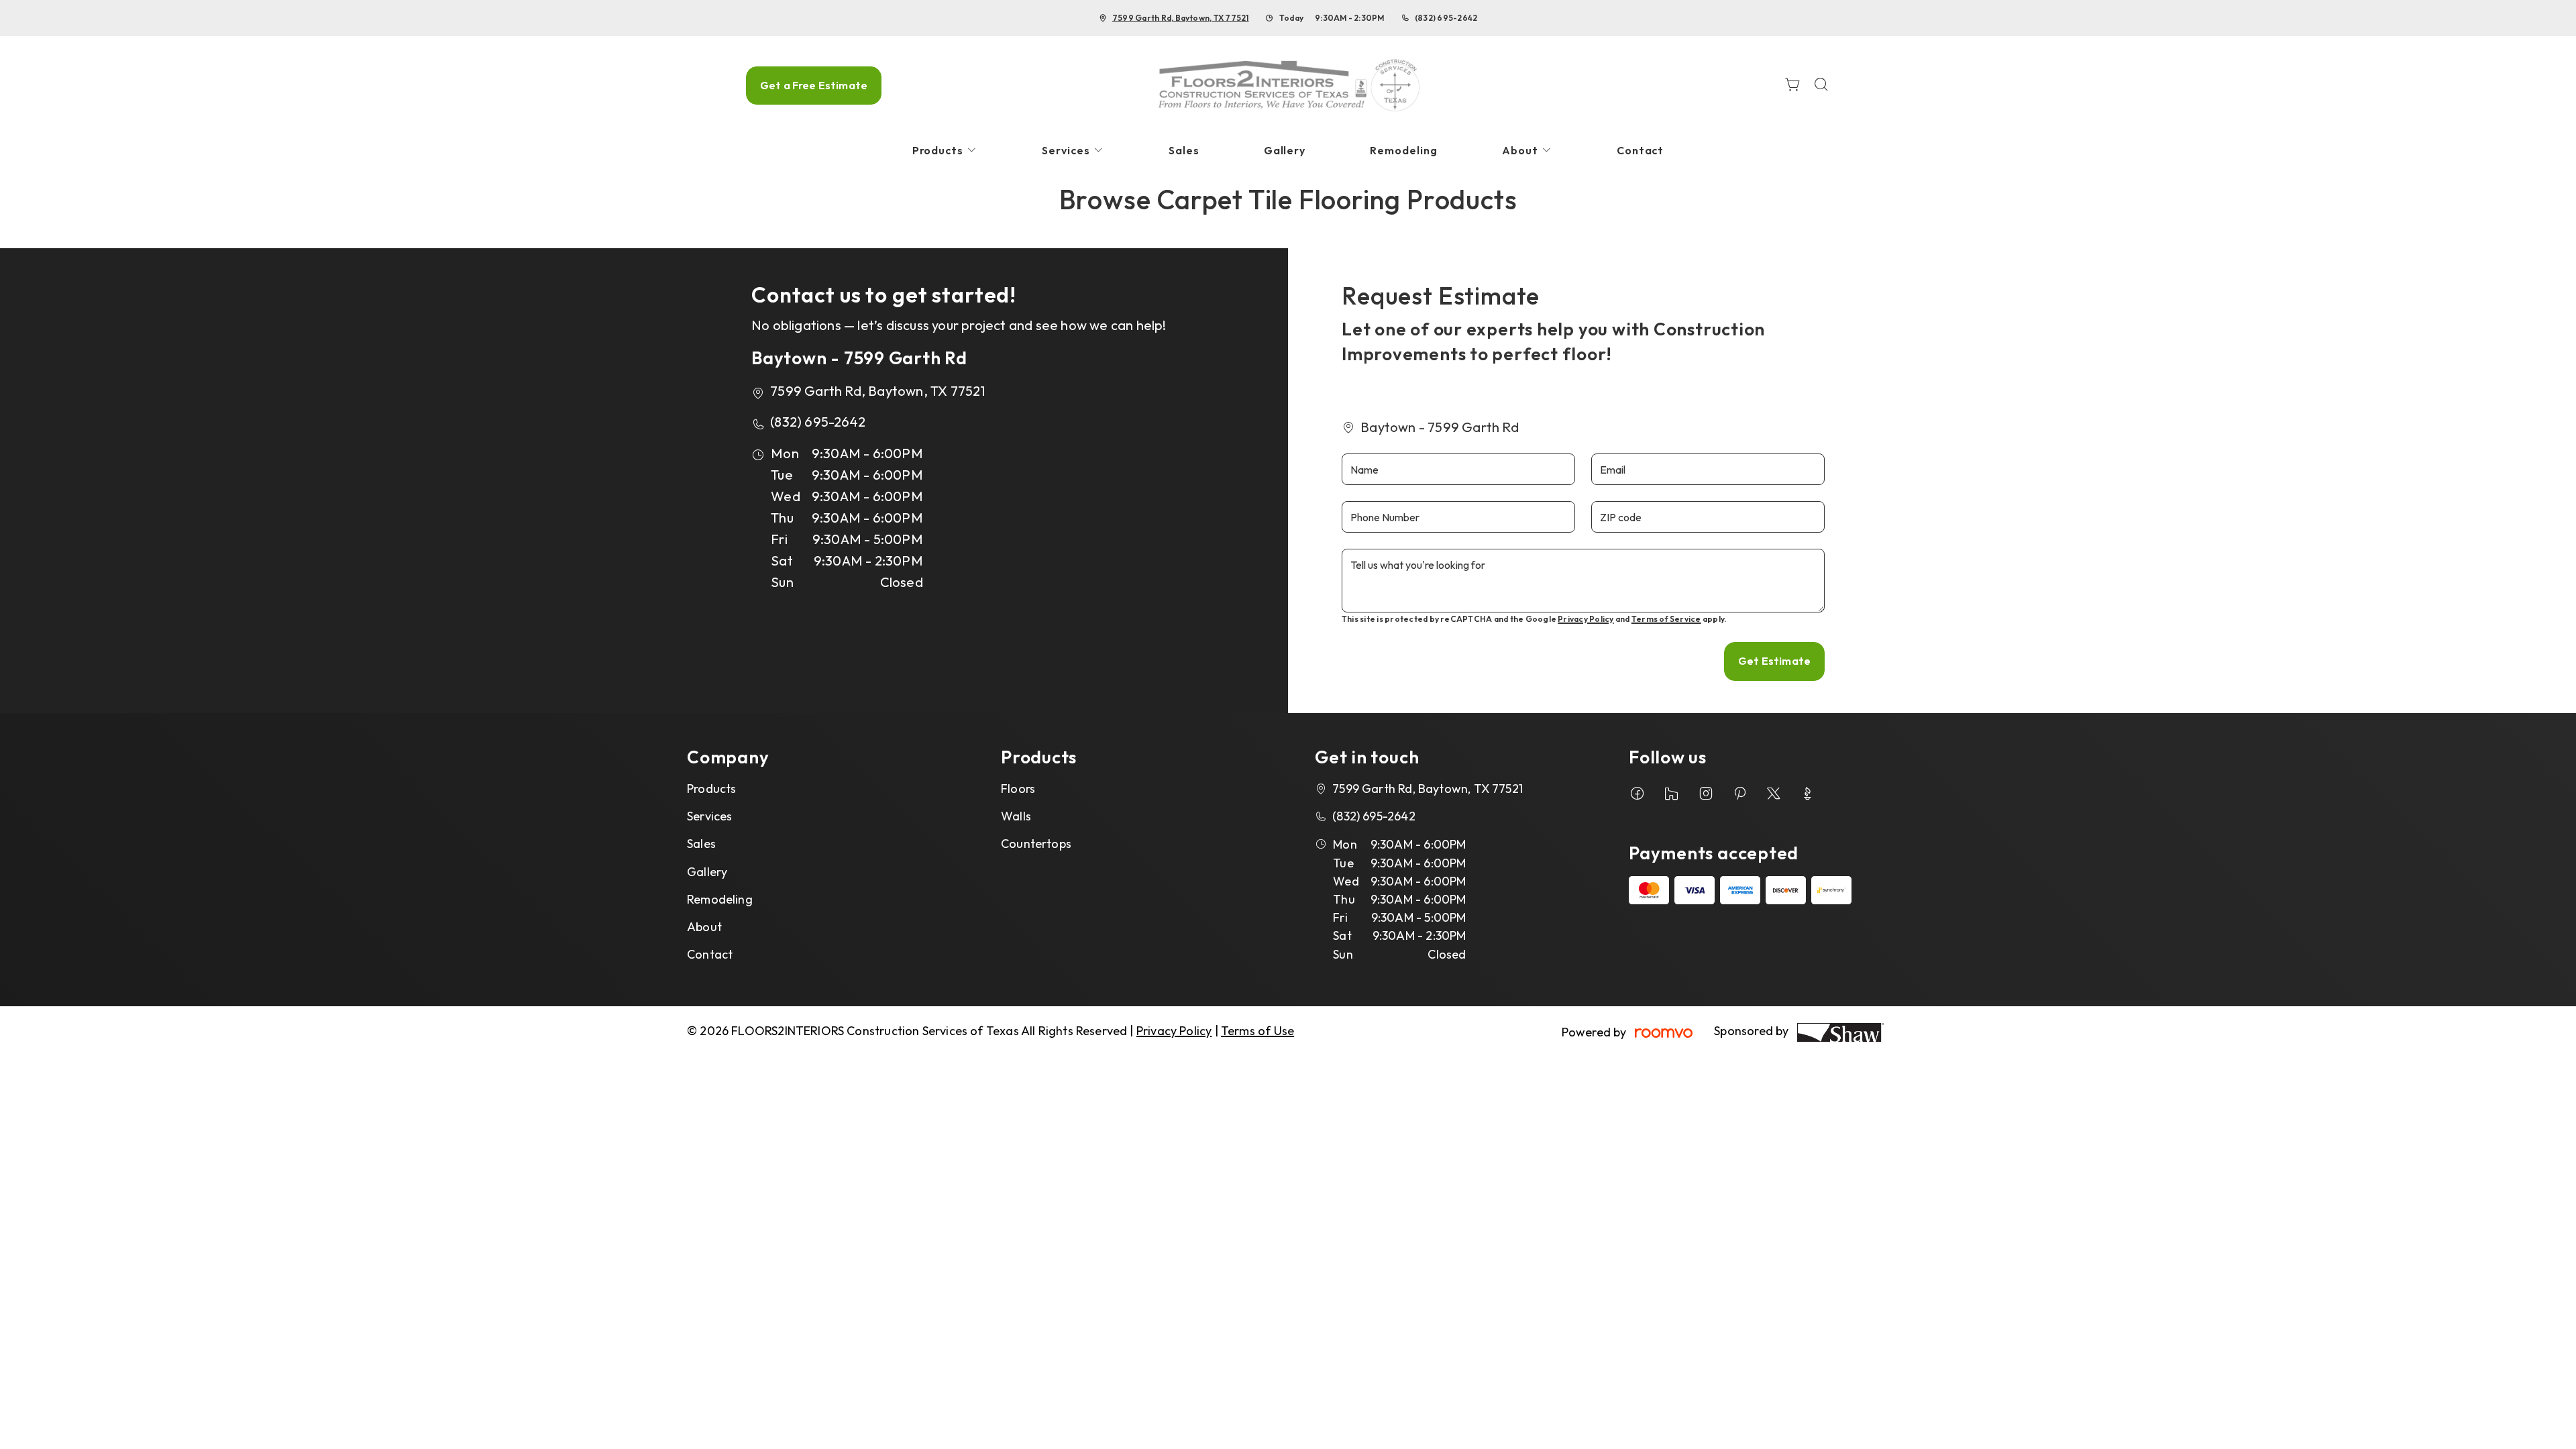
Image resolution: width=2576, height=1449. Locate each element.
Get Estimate (1774, 661)
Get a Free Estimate (814, 85)
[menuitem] (945, 151)
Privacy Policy (1586, 619)
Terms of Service (1666, 619)
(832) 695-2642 (1446, 18)
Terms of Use (1257, 1031)
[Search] (1821, 86)
